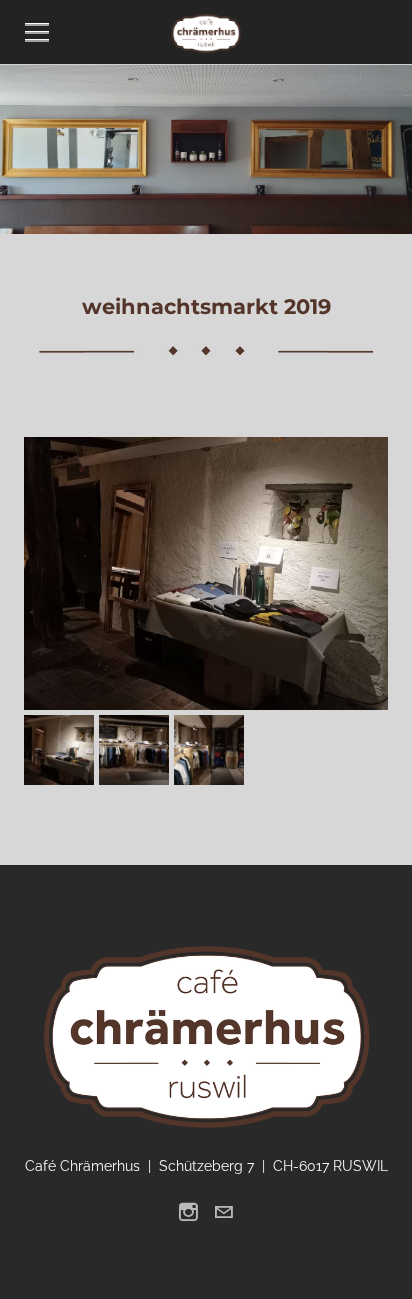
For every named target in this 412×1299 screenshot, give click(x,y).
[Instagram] (188, 1212)
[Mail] (223, 1212)
